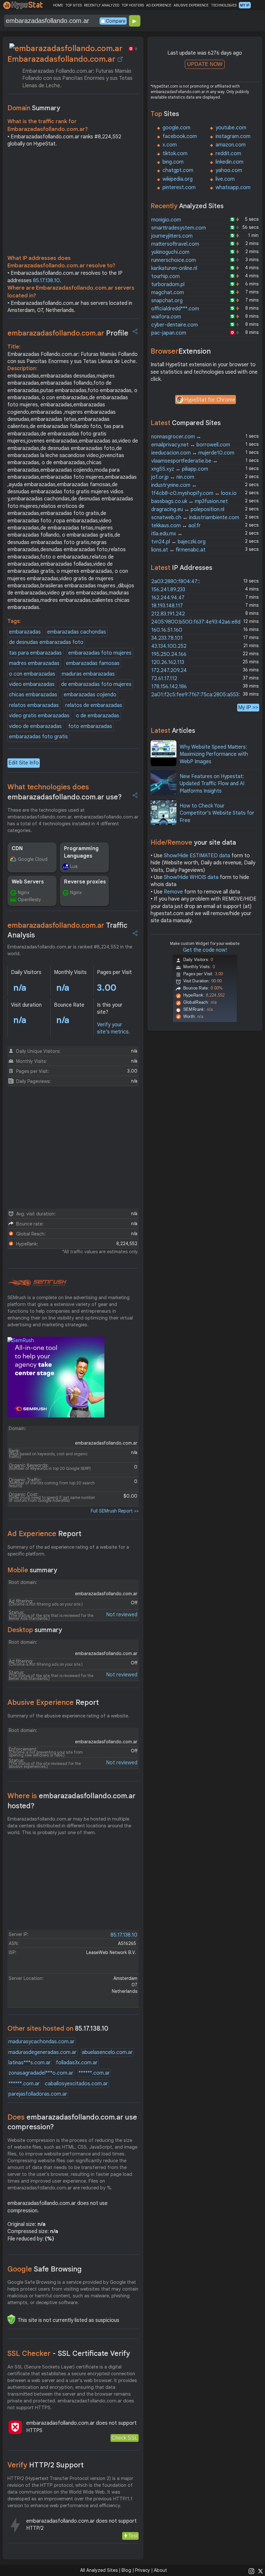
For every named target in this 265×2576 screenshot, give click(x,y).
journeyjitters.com (172, 236)
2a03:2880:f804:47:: (176, 582)
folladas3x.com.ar (77, 2063)
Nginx (24, 893)
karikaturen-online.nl (174, 268)
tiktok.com (175, 154)
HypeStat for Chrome (210, 400)
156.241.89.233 (168, 590)
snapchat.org (167, 301)
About (160, 2570)
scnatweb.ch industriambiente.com (195, 518)
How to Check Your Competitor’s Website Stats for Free (217, 813)
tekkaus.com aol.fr (176, 526)
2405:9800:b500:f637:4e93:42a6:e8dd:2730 (204, 622)
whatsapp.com (233, 187)
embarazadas (25, 632)
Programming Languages (81, 852)
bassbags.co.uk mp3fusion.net (190, 501)
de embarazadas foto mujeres (96, 684)
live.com (225, 179)
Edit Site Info (24, 763)
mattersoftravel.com (175, 244)
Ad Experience (44, 1534)
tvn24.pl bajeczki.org (178, 542)
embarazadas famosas (93, 663)
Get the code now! (205, 950)
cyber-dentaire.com (175, 325)
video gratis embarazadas (39, 716)
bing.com (173, 162)
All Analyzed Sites (99, 2570)
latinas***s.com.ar (30, 2063)
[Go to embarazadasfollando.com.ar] (120, 59)
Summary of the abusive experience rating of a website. (68, 1716)
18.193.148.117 (167, 606)
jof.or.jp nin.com (173, 477)
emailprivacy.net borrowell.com (191, 445)
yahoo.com (229, 170)
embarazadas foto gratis (38, 737)
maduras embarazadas (88, 674)
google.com (176, 128)
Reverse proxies (85, 882)
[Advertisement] (73, 203)
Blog (126, 2570)
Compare (116, 21)
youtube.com (231, 128)
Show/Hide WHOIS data (191, 877)
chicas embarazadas (33, 695)
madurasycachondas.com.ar (42, 2042)
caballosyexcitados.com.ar (76, 2084)
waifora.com (166, 317)
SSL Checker (69, 2353)
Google (45, 2269)
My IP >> (248, 707)
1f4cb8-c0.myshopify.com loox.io (194, 493)
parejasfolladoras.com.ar (38, 2094)
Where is (71, 1801)
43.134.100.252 (169, 646)
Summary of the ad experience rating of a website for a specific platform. (68, 1550)
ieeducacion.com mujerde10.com (193, 453)
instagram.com (233, 136)
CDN (17, 849)
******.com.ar (94, 2073)
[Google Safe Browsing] (11, 2319)
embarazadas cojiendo (90, 695)
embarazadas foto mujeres (100, 653)
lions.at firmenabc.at (178, 550)
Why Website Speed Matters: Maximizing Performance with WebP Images (214, 754)
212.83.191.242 (168, 614)
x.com (170, 145)
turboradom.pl (168, 284)
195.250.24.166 (169, 654)
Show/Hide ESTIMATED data (197, 856)
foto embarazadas (90, 726)
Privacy (143, 2570)
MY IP (245, 5)
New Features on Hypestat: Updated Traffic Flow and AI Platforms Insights (212, 784)
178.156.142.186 (169, 687)
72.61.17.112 (164, 679)
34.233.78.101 (167, 638)
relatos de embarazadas (94, 705)
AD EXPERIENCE (159, 5)
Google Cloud (33, 859)
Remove (173, 892)
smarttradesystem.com (179, 228)
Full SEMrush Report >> (115, 1511)
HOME (58, 5)
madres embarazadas (34, 663)
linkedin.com (229, 162)
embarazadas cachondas (77, 632)
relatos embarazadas (34, 705)
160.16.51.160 (167, 630)
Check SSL (125, 2438)
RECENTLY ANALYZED (102, 5)
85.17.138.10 (46, 281)
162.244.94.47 (168, 598)
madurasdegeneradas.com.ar (42, 2052)
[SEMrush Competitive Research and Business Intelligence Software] (37, 1283)
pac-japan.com (169, 333)
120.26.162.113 (168, 662)
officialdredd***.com (175, 309)
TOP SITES (74, 5)
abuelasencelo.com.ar (107, 2052)
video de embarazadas (35, 726)
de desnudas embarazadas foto (46, 642)
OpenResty (29, 900)
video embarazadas (32, 684)
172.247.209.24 (169, 670)
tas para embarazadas (35, 653)
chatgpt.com (178, 170)
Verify (46, 2465)
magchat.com (168, 293)
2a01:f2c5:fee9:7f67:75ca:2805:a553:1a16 (201, 695)
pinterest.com (179, 187)
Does (72, 2122)
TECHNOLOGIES (224, 5)
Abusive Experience (53, 1702)
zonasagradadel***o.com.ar (41, 2073)
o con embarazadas (32, 674)
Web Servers (28, 882)
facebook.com (180, 136)
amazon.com (231, 145)
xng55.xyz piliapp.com (180, 469)
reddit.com (228, 154)
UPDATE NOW (205, 64)
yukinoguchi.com (170, 252)
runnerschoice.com (174, 260)
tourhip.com (165, 276)
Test (133, 2536)
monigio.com (166, 220)
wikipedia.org (178, 179)
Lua (74, 866)
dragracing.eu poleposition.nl (188, 509)
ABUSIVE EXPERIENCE (191, 5)
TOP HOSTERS (133, 5)
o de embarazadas (98, 716)
